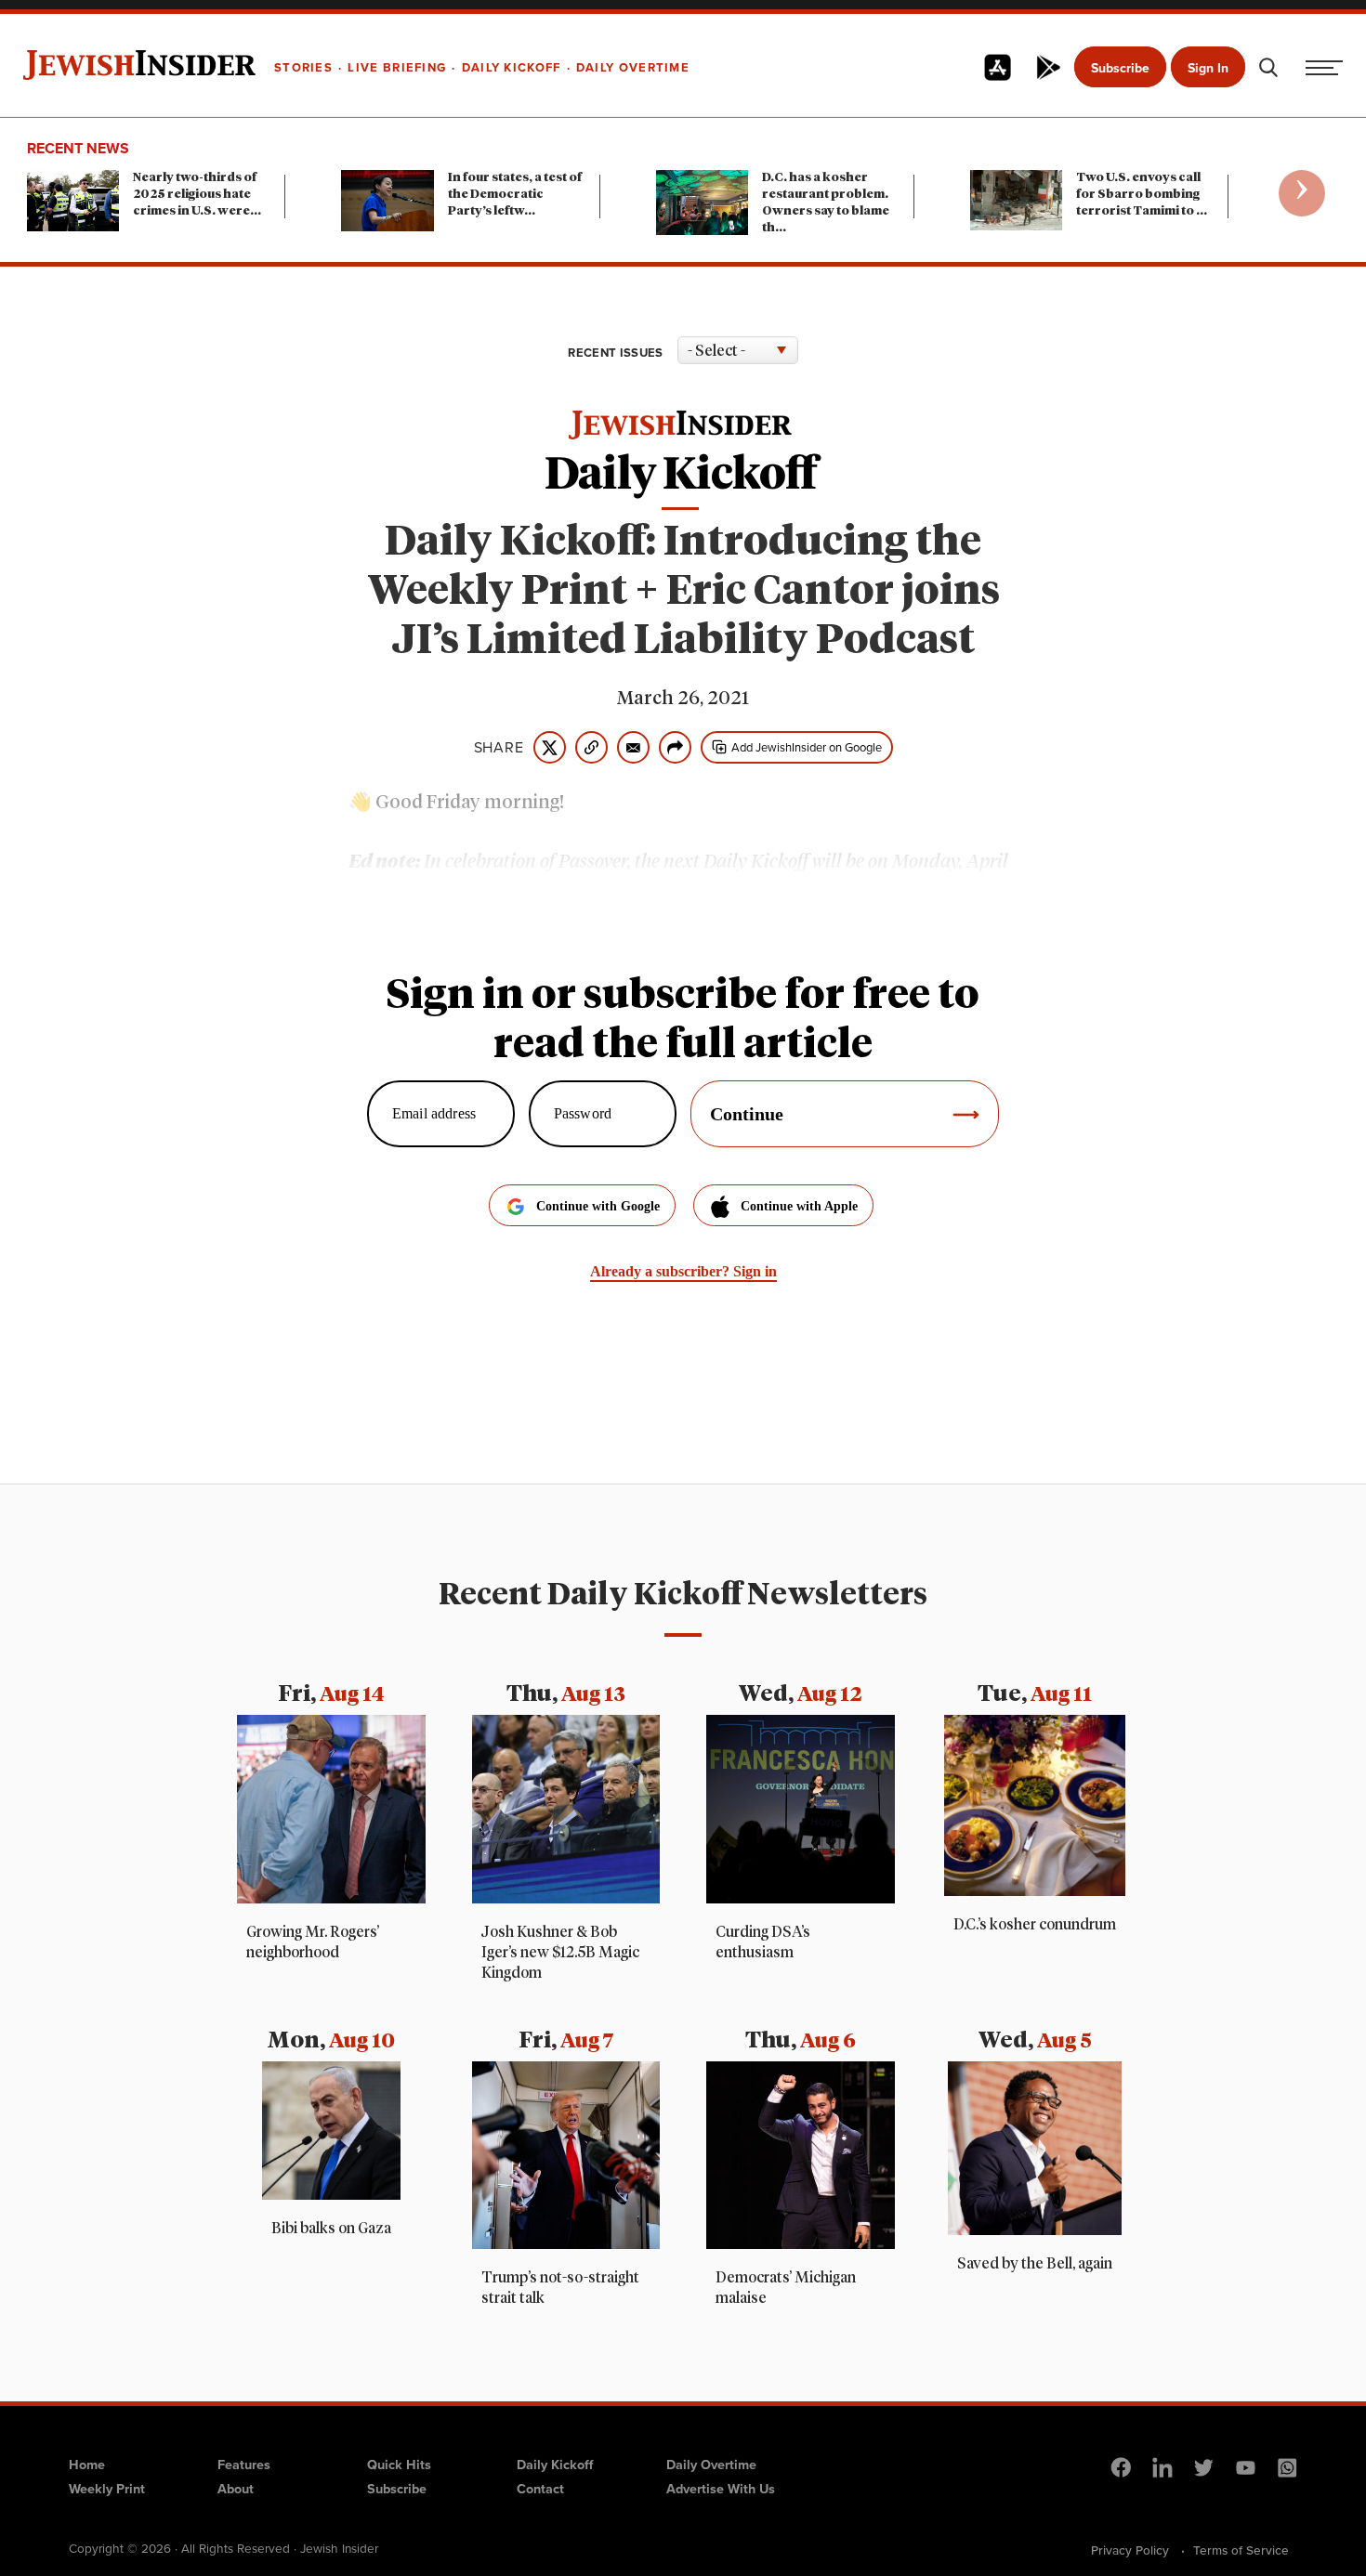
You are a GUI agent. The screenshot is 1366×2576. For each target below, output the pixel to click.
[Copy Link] (591, 747)
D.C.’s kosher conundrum (1035, 1925)
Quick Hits (399, 2465)
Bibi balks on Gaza (331, 2229)
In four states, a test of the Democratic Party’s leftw (515, 195)
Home (87, 2465)
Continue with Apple (799, 1206)
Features (244, 2465)
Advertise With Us (721, 2489)
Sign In (1208, 68)
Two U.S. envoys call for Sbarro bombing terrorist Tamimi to (1142, 195)
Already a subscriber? (683, 1271)
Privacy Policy (1130, 2550)
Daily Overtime (711, 2465)
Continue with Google (598, 1206)
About (236, 2489)
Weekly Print (107, 2489)
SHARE (499, 748)
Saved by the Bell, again (1035, 2264)
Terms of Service (1241, 2550)
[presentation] (1302, 193)
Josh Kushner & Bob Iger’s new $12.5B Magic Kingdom (560, 1953)
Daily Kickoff (555, 2465)
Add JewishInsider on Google (807, 747)
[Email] (633, 747)
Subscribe (1120, 68)
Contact (540, 2489)
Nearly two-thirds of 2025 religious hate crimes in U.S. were (197, 195)
